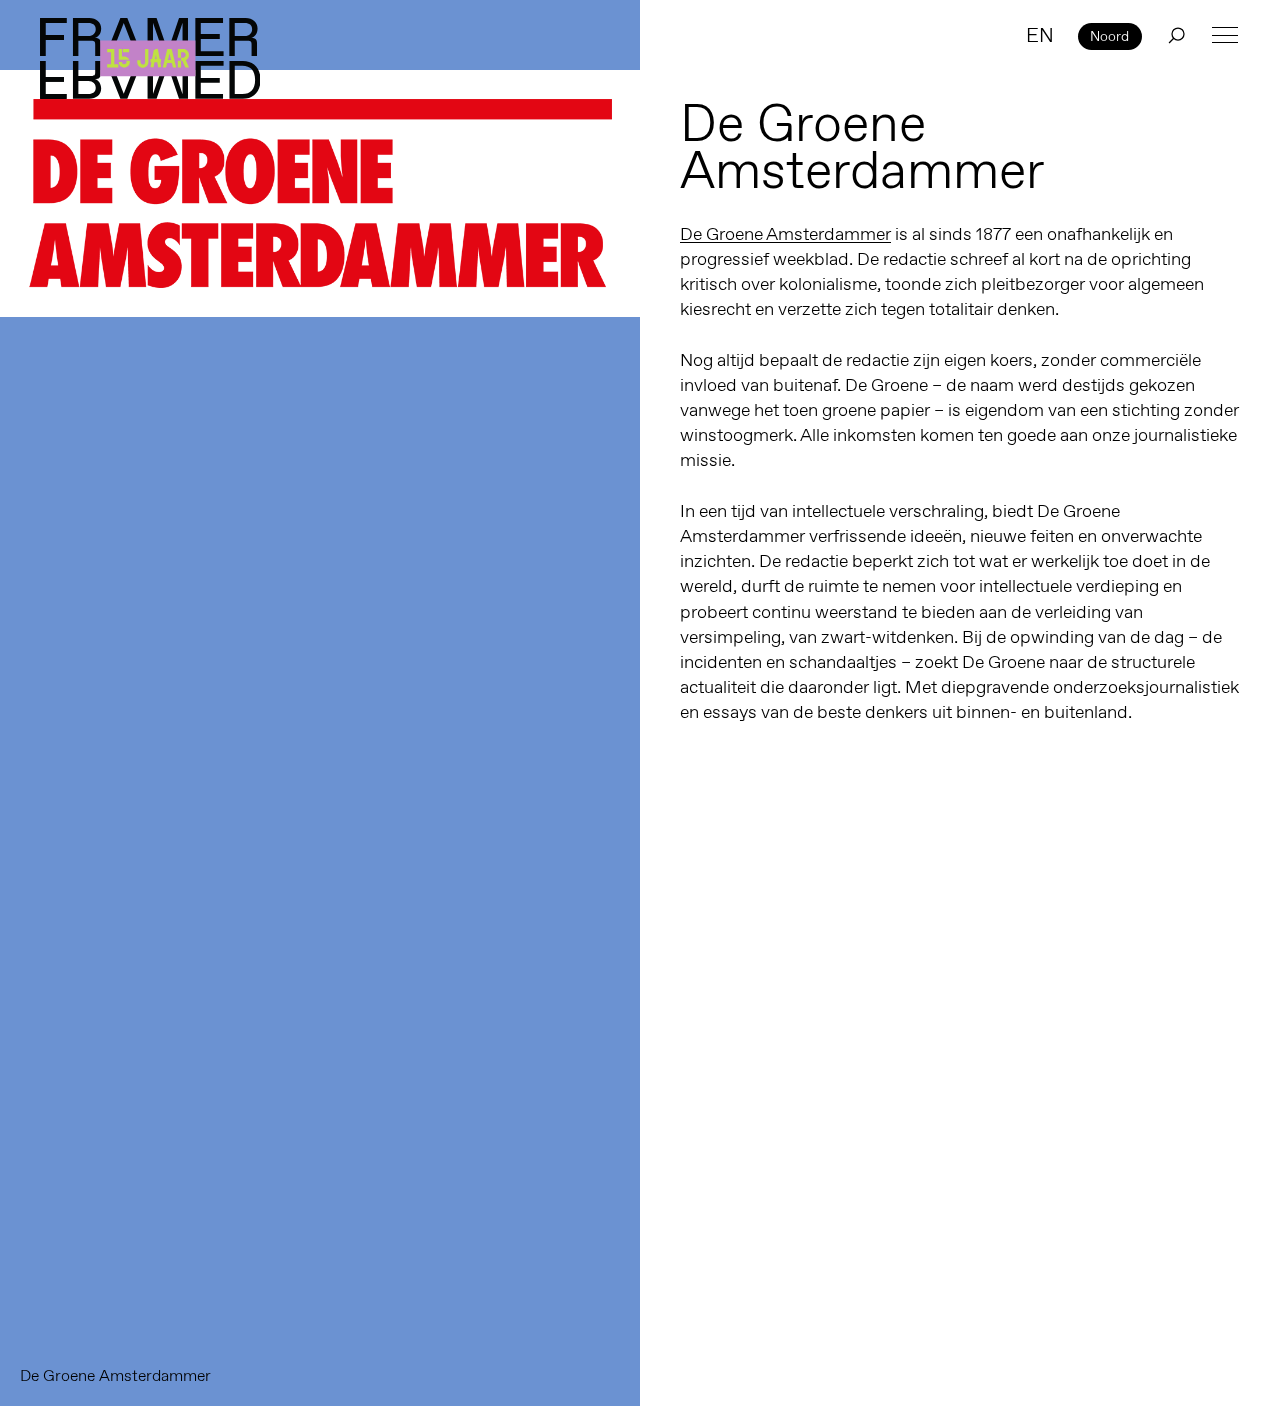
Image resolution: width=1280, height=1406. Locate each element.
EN (1040, 35)
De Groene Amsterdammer (785, 234)
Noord (1109, 36)
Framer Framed (150, 58)
